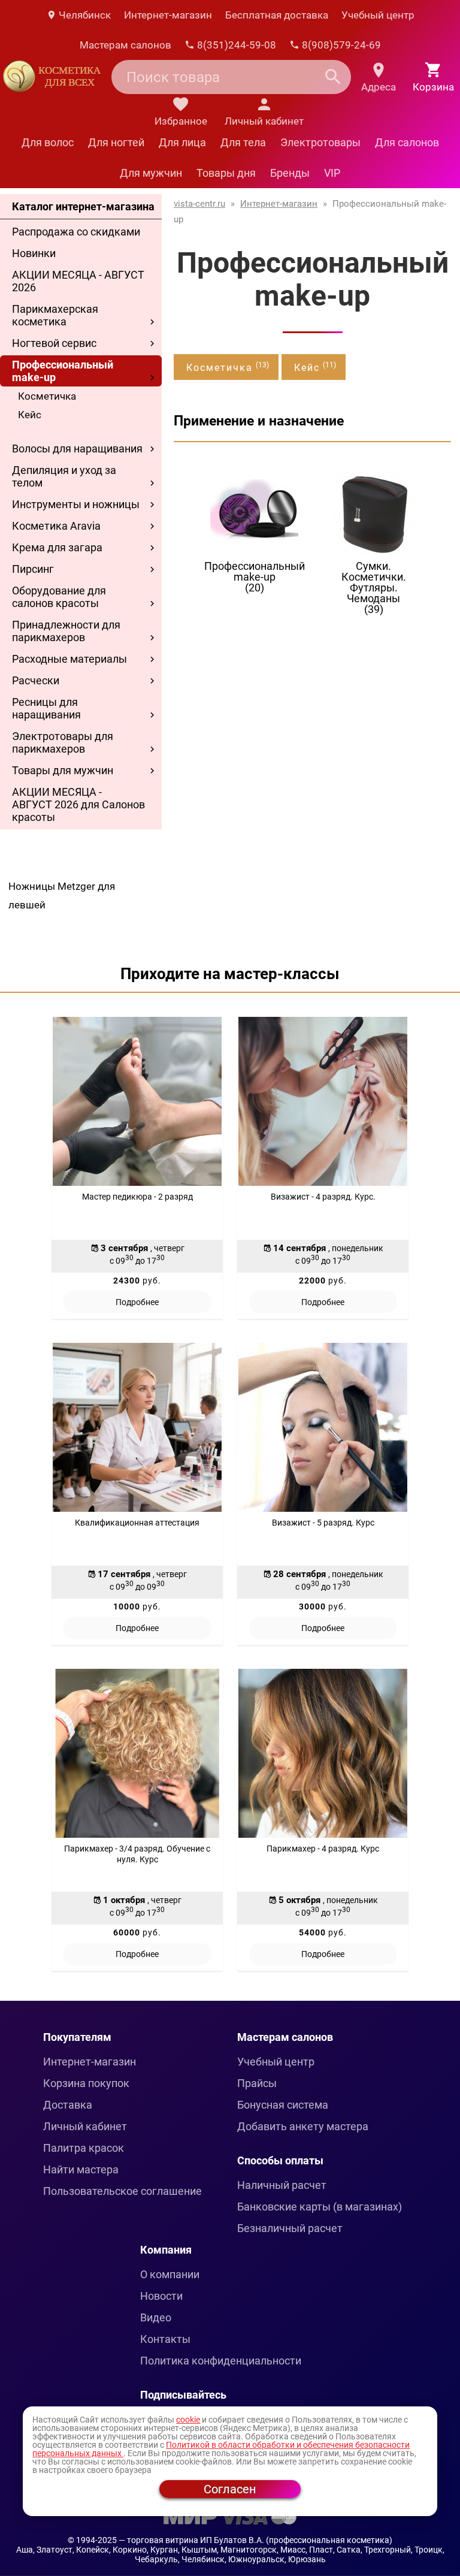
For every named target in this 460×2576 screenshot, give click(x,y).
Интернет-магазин (168, 15)
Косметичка (47, 396)
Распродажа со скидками (76, 232)
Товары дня (226, 173)
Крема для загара (57, 547)
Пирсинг (33, 569)
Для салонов (407, 142)
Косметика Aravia (56, 526)
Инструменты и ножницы (76, 504)
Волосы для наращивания (77, 449)
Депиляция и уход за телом (64, 476)
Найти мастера (81, 2169)
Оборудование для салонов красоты (59, 597)
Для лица (182, 142)
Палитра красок (84, 2148)
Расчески (36, 680)
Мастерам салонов (125, 45)
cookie (188, 2420)
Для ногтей (116, 142)
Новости (161, 2296)
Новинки (34, 253)
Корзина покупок (86, 2083)
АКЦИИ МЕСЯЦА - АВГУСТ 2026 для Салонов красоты (78, 804)
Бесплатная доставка (277, 15)
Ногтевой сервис (54, 343)
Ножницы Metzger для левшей (62, 896)
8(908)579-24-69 (340, 45)
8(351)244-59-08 (235, 45)
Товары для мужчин (63, 770)
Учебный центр (378, 15)
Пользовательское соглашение (122, 2191)
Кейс (30, 415)
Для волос (48, 142)
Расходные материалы (69, 659)
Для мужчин (151, 173)
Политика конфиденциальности (221, 2361)
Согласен (230, 2489)
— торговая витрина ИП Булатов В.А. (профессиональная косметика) (255, 2540)
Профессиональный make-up (63, 371)
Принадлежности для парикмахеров (66, 631)
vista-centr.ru (199, 204)
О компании (170, 2274)
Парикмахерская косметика (55, 315)
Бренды (290, 173)
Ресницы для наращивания (46, 708)
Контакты (165, 2339)
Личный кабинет (85, 2126)
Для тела (243, 142)
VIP (332, 173)
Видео (156, 2317)
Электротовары (320, 142)
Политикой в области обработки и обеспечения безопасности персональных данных (221, 2449)
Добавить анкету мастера (303, 2126)
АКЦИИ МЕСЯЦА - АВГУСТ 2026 (78, 281)
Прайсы (257, 2083)
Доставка (68, 2105)
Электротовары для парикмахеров (63, 742)
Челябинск (84, 15)
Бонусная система (283, 2105)
